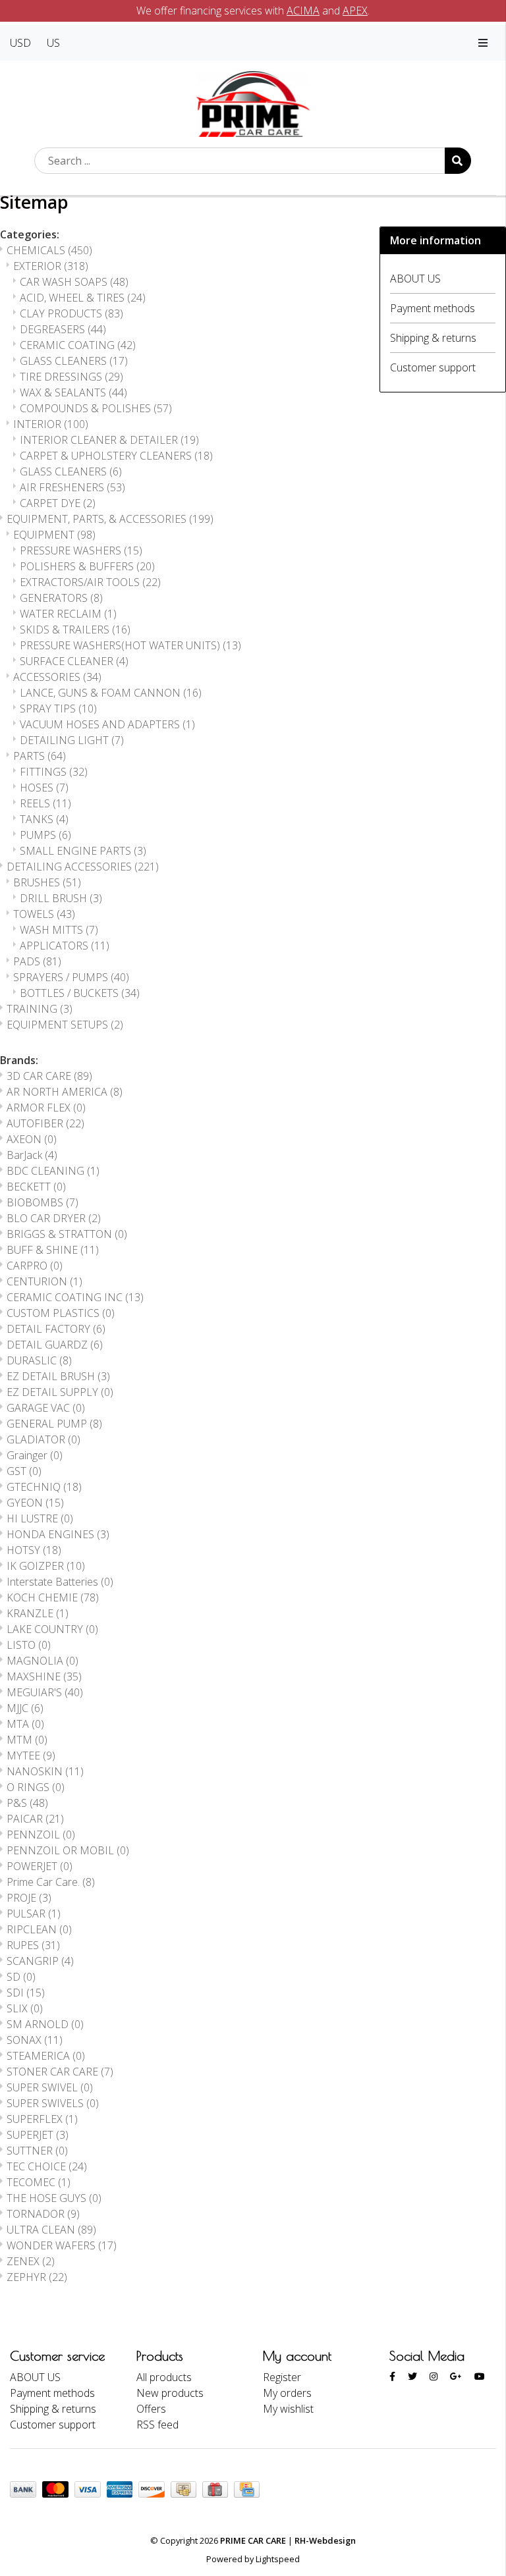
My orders (287, 2393)
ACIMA (303, 11)
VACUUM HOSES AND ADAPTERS (107, 724)
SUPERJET (38, 2135)
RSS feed (157, 2425)
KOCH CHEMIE (53, 1597)
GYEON (35, 1503)
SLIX (25, 2008)
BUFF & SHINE (53, 1250)
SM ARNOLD (45, 2024)
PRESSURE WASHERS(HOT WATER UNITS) (130, 645)
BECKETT (36, 1187)
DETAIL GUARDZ (55, 1345)
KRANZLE (38, 1613)
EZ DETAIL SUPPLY (60, 1392)
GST (24, 1471)
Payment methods (433, 308)
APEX (355, 11)
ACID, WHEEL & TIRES (83, 298)
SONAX (35, 2040)
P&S (27, 1803)
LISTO (29, 1645)
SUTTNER (37, 2151)
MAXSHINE (44, 1677)
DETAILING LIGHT (72, 740)
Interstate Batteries (60, 1582)
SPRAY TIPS (58, 709)
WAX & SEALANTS (73, 392)
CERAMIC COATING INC (75, 1297)
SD (21, 1977)
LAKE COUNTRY (52, 1629)
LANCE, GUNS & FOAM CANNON (111, 693)
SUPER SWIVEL (50, 2087)
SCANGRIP (40, 1961)
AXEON (32, 1139)
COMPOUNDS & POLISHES (96, 408)
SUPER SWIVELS (53, 2103)
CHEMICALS (49, 250)
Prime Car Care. (51, 1882)
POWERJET (40, 1866)
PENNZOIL (41, 1835)
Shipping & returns (433, 338)
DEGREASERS (63, 329)
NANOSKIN (45, 1771)
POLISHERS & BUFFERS (87, 566)
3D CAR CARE (49, 1076)
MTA (25, 1724)
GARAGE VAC (46, 1408)
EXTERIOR (51, 266)
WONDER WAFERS (62, 2245)
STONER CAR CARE (60, 2072)
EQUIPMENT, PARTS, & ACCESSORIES (110, 519)
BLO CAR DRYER (54, 1218)
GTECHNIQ (44, 1487)
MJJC (25, 1708)
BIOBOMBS (42, 1202)
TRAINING (40, 1009)
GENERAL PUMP (54, 1424)
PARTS (40, 756)
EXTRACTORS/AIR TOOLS (90, 582)
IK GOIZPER (46, 1566)
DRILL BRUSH (61, 898)
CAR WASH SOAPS (74, 282)
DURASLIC (39, 1360)
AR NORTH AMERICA (65, 1092)
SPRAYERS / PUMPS (71, 977)
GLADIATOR (43, 1439)
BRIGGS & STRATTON (67, 1234)
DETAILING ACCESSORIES (83, 867)
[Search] (458, 161)
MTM (27, 1740)
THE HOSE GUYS (54, 2198)
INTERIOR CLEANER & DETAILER (109, 440)
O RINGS (36, 1787)
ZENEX (31, 2261)
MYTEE (31, 1756)
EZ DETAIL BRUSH (58, 1376)
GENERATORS (61, 598)
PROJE (29, 1898)
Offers (151, 2409)
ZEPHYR (37, 2277)
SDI (26, 1993)
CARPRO (35, 1266)
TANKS (44, 819)
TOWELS (44, 914)
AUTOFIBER (45, 1123)
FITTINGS (54, 772)
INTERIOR (51, 424)
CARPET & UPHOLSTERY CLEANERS (116, 456)
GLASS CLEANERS (74, 361)
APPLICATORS (65, 946)
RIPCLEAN (39, 1929)
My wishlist (288, 2409)
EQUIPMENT (54, 535)
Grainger (35, 1455)
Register (282, 2377)
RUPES (33, 1945)
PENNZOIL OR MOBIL (68, 1850)
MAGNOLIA (42, 1661)
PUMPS (45, 835)
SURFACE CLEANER (74, 661)
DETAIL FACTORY (56, 1329)
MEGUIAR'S (45, 1692)
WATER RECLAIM (68, 614)
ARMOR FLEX (46, 1108)
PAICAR (35, 1819)
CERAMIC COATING (78, 345)
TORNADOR (43, 2214)
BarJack (32, 1155)
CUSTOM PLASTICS (61, 1313)
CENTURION (44, 1281)
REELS (45, 803)
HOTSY (34, 1550)
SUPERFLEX (42, 2119)
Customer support (433, 367)
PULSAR (34, 1914)
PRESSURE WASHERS (81, 550)
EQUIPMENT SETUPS (65, 1025)
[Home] (253, 103)
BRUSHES (47, 882)
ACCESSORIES (57, 677)
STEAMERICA (46, 2056)
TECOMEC (39, 2182)
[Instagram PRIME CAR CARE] (434, 2376)
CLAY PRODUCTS (71, 313)
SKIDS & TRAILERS (75, 630)
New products (170, 2393)
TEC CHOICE (47, 2166)
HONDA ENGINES (58, 1534)
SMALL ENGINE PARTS (83, 851)
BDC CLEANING (53, 1171)
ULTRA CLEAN (51, 2230)
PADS (37, 961)
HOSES (44, 788)
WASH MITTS (59, 930)
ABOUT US (415, 279)
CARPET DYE (58, 503)
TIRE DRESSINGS (71, 377)
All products (164, 2377)
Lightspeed (278, 2559)
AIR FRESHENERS (72, 487)
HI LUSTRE (40, 1518)
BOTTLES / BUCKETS (80, 993)
